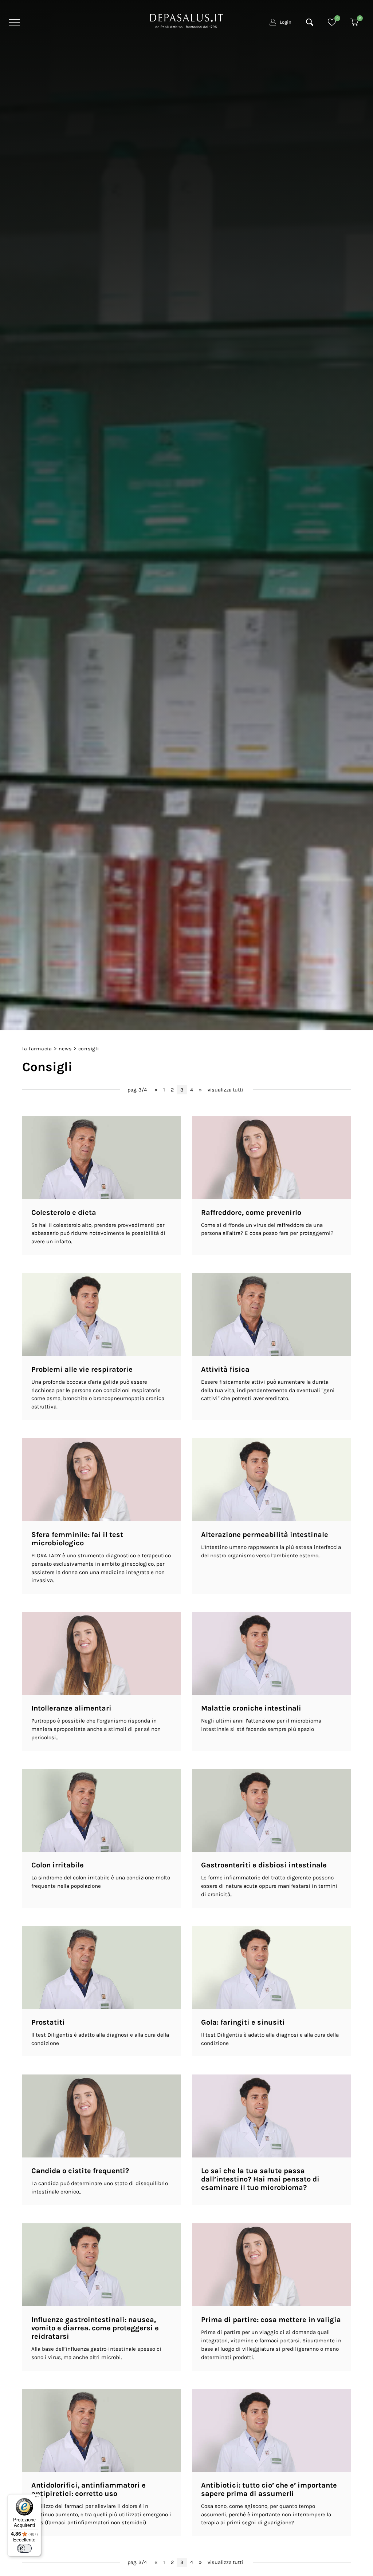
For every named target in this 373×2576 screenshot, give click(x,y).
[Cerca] (310, 22)
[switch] (24, 2548)
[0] (332, 22)
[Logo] (186, 20)
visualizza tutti (225, 1090)
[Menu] (14, 22)
